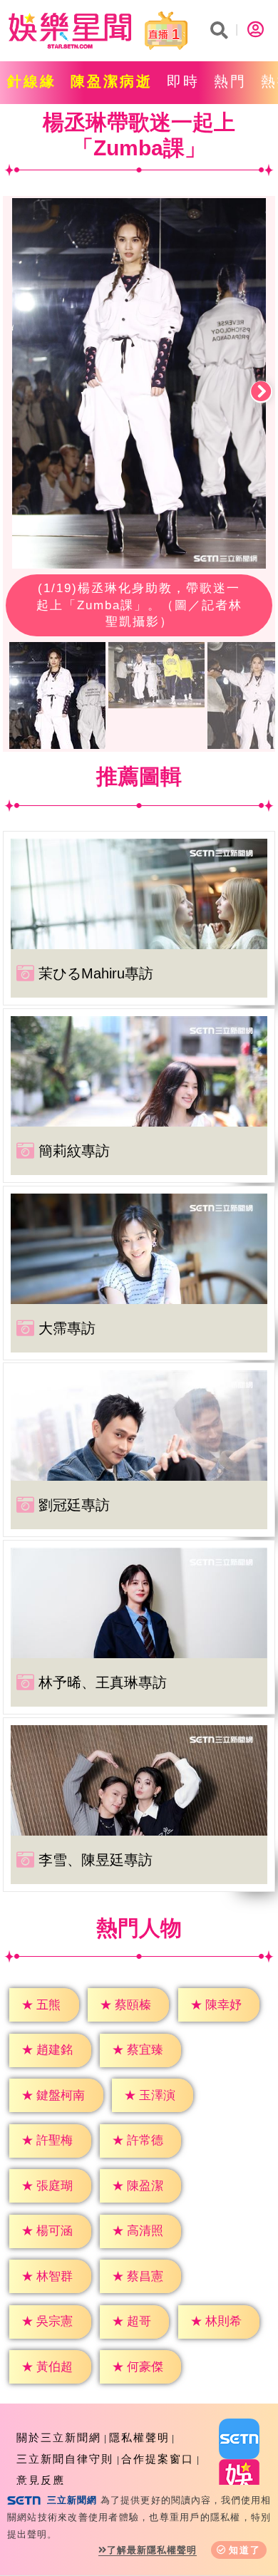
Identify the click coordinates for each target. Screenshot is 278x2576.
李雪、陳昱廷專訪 (96, 1860)
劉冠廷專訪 (74, 1505)
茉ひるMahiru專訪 (96, 973)
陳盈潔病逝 (112, 81)
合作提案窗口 (158, 2459)
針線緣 (32, 81)
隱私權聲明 (139, 2437)
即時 (183, 81)
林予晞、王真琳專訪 (103, 1682)
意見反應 (41, 2480)
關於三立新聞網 (59, 2437)
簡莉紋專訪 (74, 1151)
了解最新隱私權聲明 (152, 2550)
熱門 (230, 81)
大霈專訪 (67, 1328)
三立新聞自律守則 (65, 2459)
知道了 (245, 2550)
